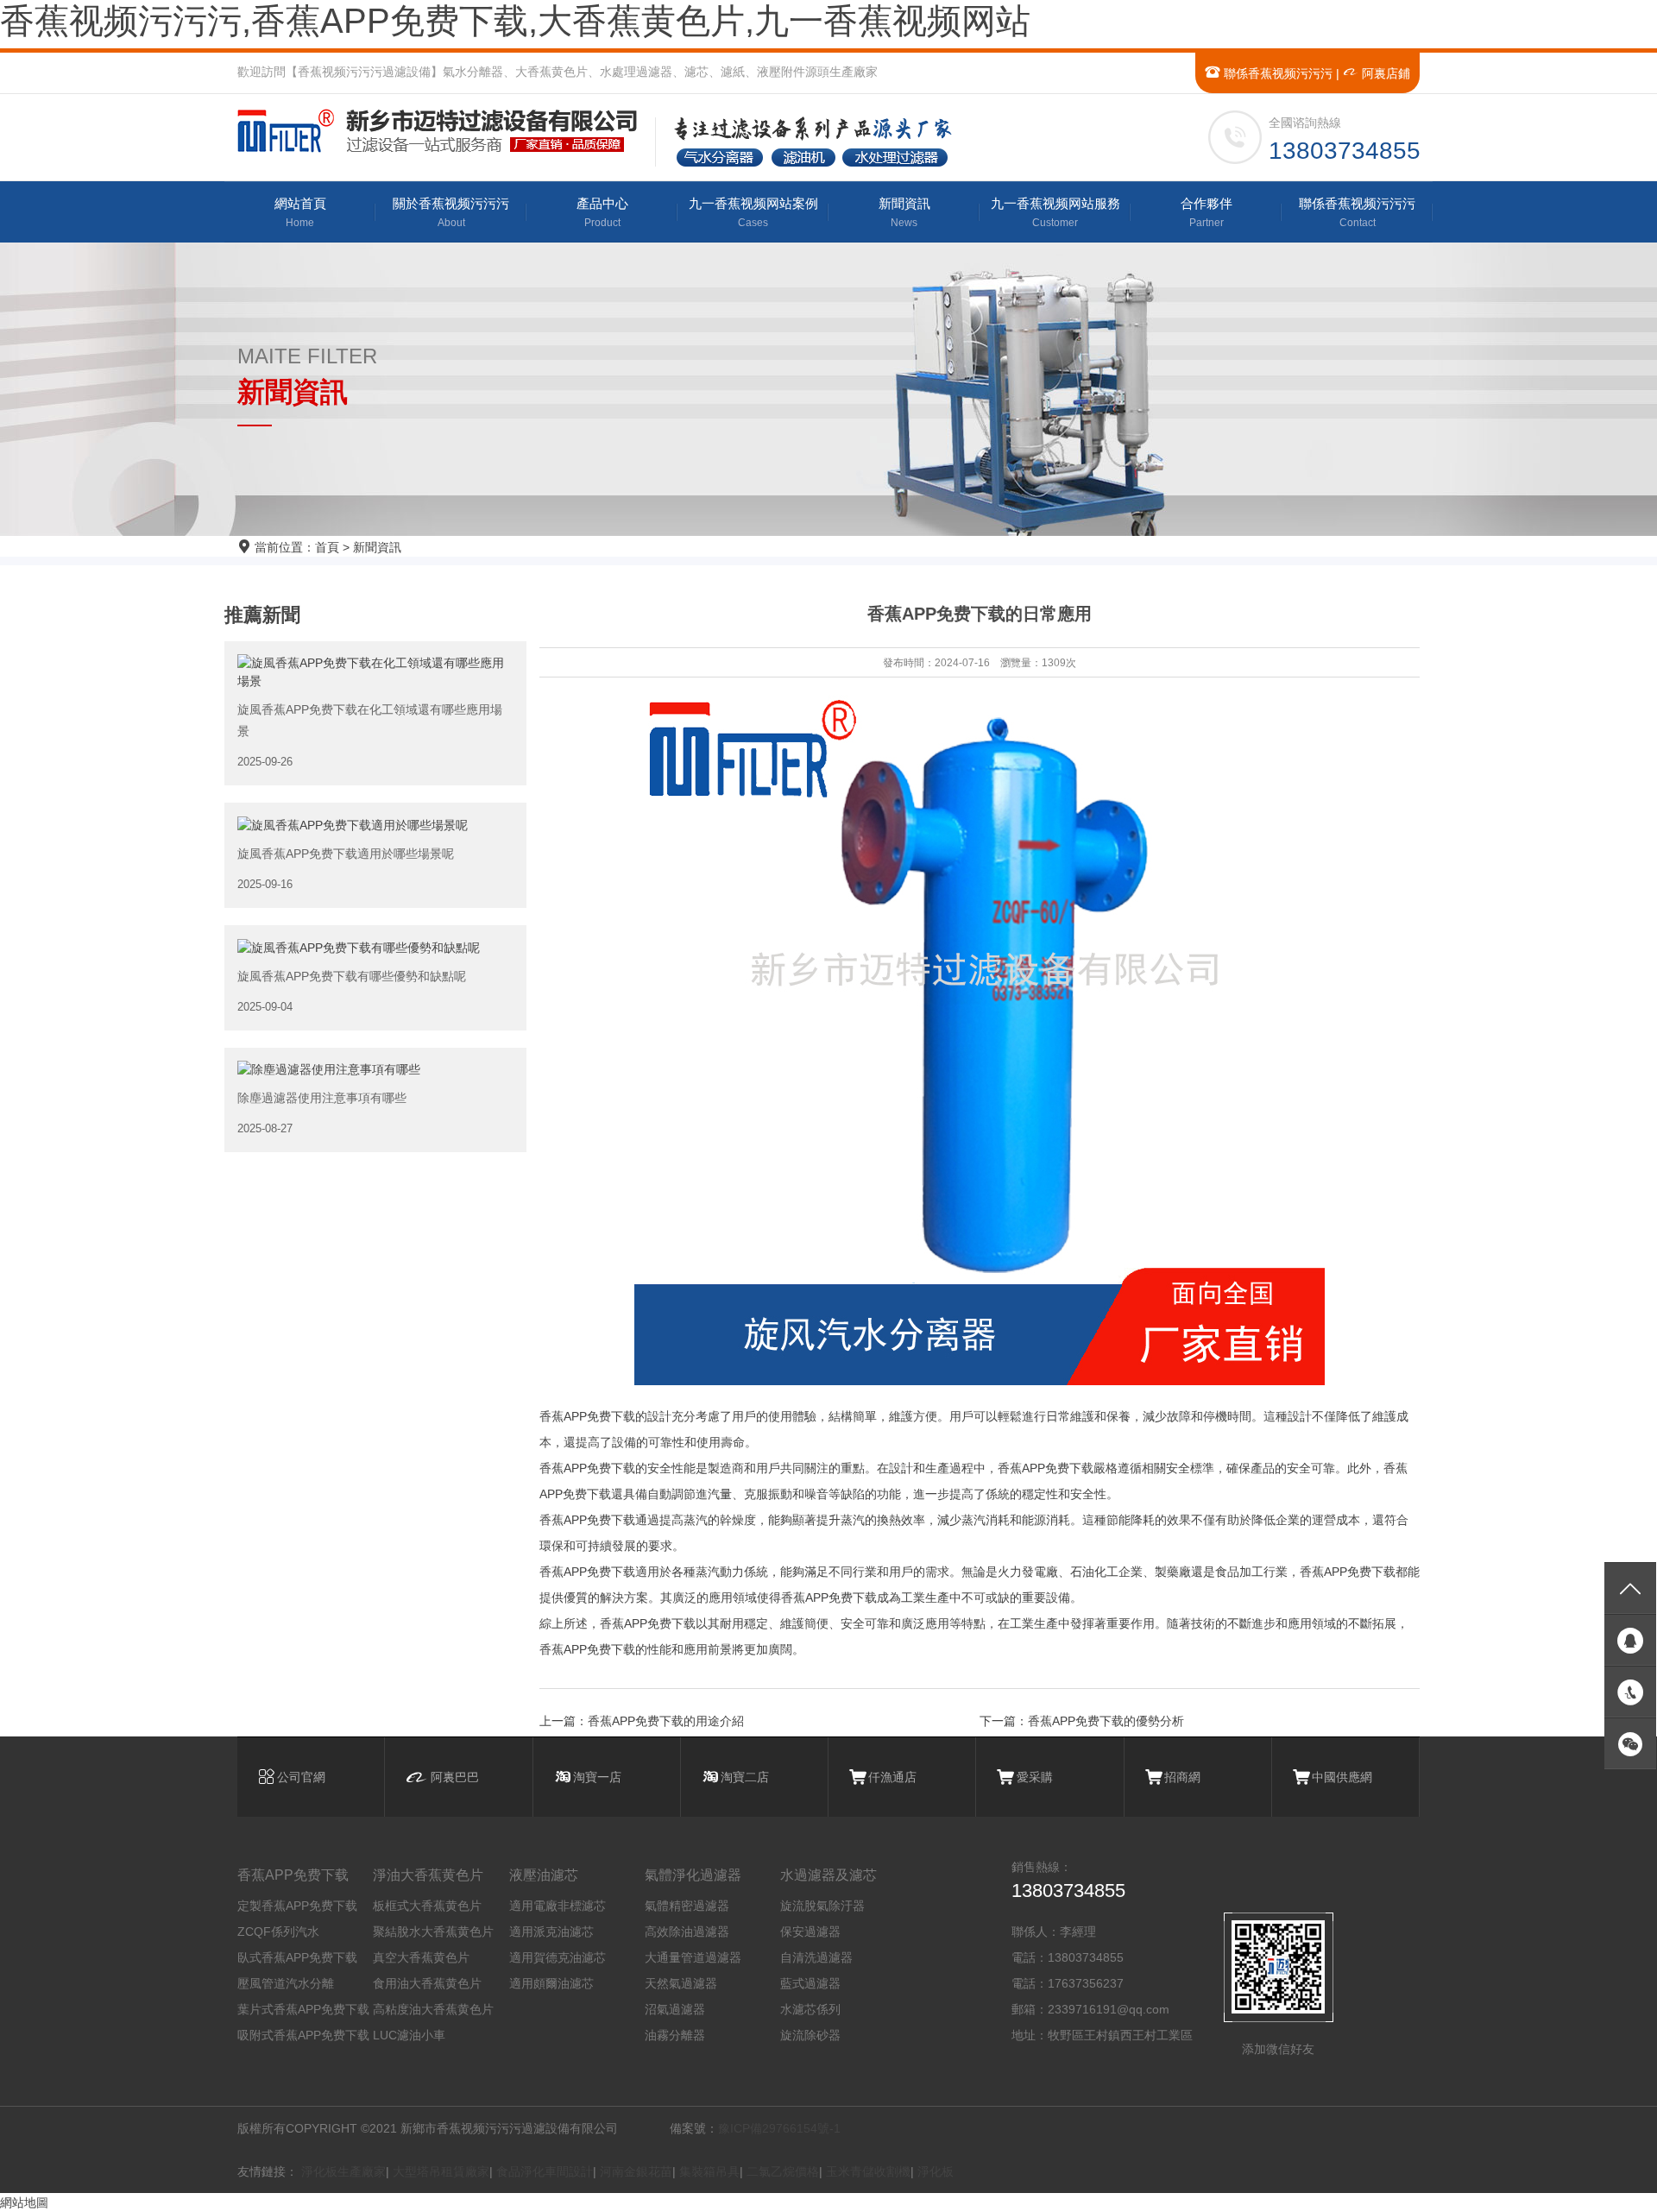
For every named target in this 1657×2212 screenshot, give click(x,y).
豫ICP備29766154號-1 (779, 2128)
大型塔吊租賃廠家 (441, 2171)
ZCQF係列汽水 (278, 1932)
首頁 (327, 547)
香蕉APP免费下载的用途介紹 (666, 1721)
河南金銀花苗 (636, 2171)
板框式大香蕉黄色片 (427, 1906)
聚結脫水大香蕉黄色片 (433, 1932)
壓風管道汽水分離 (286, 1983)
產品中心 (602, 212)
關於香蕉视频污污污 (451, 212)
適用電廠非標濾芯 (558, 1906)
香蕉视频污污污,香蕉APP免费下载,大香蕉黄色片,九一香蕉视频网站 (515, 21)
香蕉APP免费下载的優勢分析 (1106, 1721)
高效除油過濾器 (687, 1932)
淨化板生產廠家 (343, 2171)
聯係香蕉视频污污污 (1276, 73)
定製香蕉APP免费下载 (297, 1906)
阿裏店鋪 (1384, 73)
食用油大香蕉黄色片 (427, 1983)
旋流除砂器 (810, 2035)
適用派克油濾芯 (551, 1932)
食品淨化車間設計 (545, 2171)
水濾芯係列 (810, 2009)
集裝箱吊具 (709, 2171)
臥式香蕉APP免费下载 (297, 1957)
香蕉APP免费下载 (293, 1875)
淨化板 (936, 2171)
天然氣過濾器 (681, 1983)
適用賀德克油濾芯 (558, 1957)
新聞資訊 (904, 212)
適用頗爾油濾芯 (551, 1983)
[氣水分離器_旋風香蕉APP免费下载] (445, 131)
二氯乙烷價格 (783, 2171)
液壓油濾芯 (544, 1875)
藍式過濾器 (810, 1983)
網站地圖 (24, 2203)
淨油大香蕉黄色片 (428, 1875)
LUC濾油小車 (409, 2035)
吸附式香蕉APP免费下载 (303, 2035)
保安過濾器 (810, 1932)
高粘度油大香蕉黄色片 (433, 2009)
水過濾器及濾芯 (828, 1875)
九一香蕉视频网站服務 (1055, 212)
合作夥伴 (1207, 212)
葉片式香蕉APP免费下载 (303, 2009)
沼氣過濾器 (675, 2009)
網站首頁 (300, 212)
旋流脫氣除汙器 (822, 1906)
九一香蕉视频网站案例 (753, 212)
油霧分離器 (675, 2035)
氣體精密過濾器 (687, 1906)
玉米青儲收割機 (868, 2171)
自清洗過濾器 (816, 1957)
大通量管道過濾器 (693, 1957)
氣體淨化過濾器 (693, 1875)
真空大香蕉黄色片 (421, 1957)
